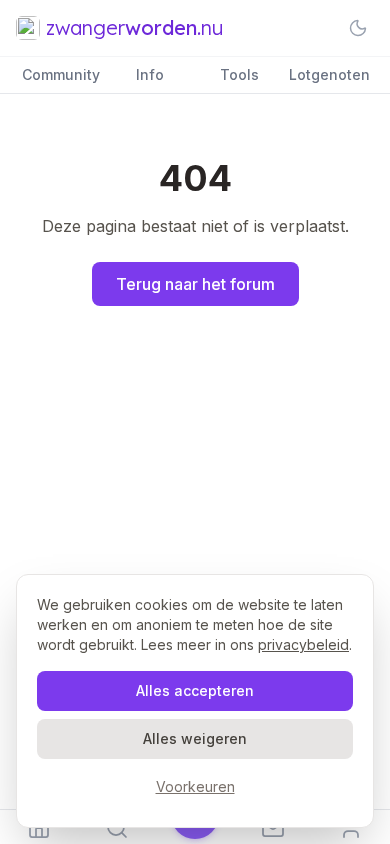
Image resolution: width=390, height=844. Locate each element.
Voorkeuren (195, 786)
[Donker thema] (358, 28)
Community (61, 74)
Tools (239, 74)
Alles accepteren (195, 690)
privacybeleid (303, 644)
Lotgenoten (329, 74)
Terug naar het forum (195, 284)
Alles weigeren (195, 738)
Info (150, 74)
